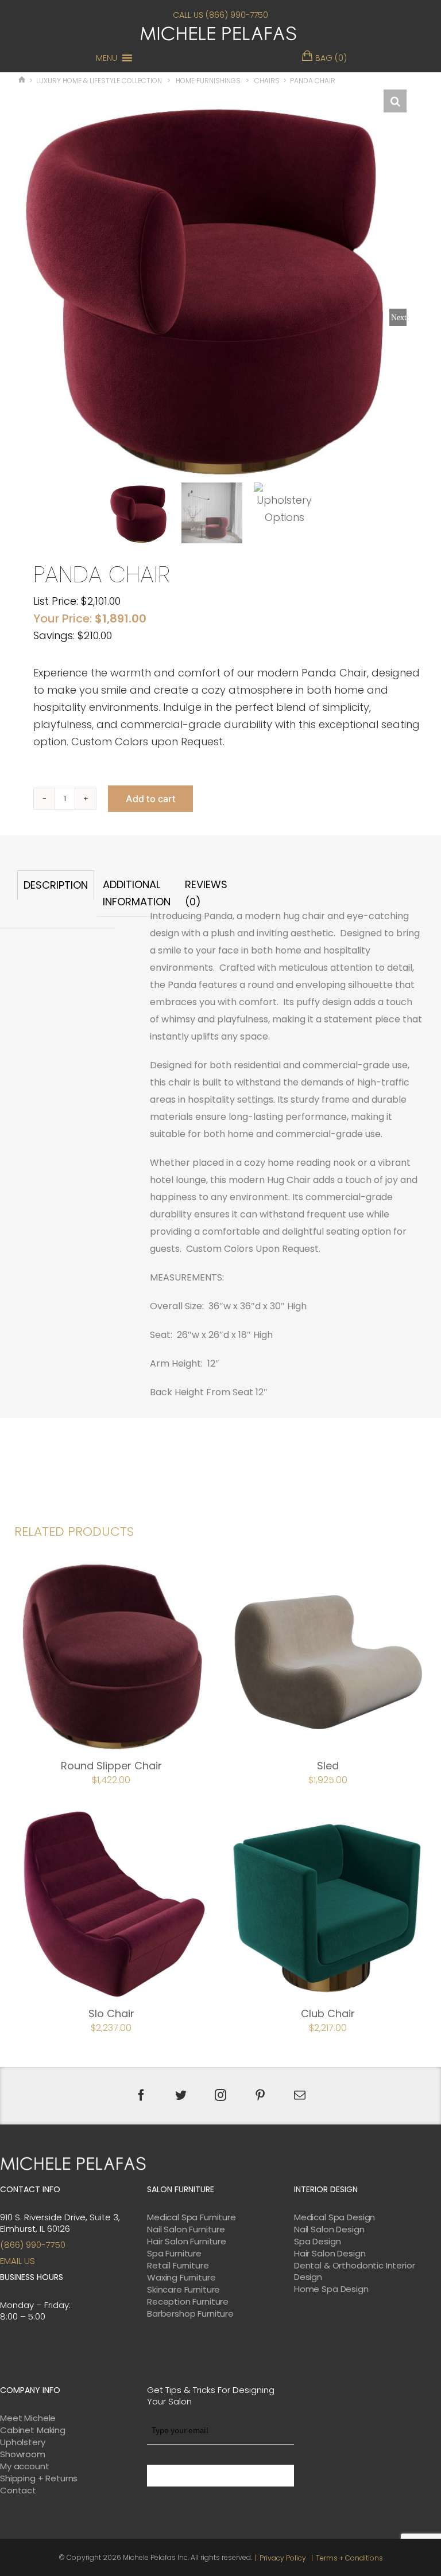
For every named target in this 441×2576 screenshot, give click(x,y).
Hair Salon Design (330, 2254)
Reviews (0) (206, 893)
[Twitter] (181, 2095)
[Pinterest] (260, 2095)
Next (399, 317)
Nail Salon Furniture (186, 2229)
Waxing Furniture (181, 2278)
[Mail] (300, 2095)
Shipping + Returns (39, 2478)
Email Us (18, 2261)
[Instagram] (220, 2095)
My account (25, 2466)
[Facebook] (141, 2095)
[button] (107, 58)
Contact (18, 2491)
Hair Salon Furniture (187, 2242)
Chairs (267, 81)
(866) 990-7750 (33, 2245)
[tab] (56, 894)
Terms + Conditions (349, 2558)
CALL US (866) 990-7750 (220, 15)
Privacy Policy (283, 2558)
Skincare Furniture (183, 2290)
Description (56, 885)
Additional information (137, 893)
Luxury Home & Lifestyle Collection (99, 81)
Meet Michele (28, 2418)
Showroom (23, 2454)
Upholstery (23, 2442)
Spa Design (318, 2242)
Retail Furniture (178, 2266)
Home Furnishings (208, 81)
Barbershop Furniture (190, 2314)
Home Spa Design (331, 2289)
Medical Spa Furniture (192, 2217)
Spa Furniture (174, 2254)
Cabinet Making (33, 2430)
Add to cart (150, 799)
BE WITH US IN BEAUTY (220, 2476)
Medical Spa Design (334, 2217)
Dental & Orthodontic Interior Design (355, 2271)
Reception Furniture (188, 2302)
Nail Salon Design (329, 2229)
